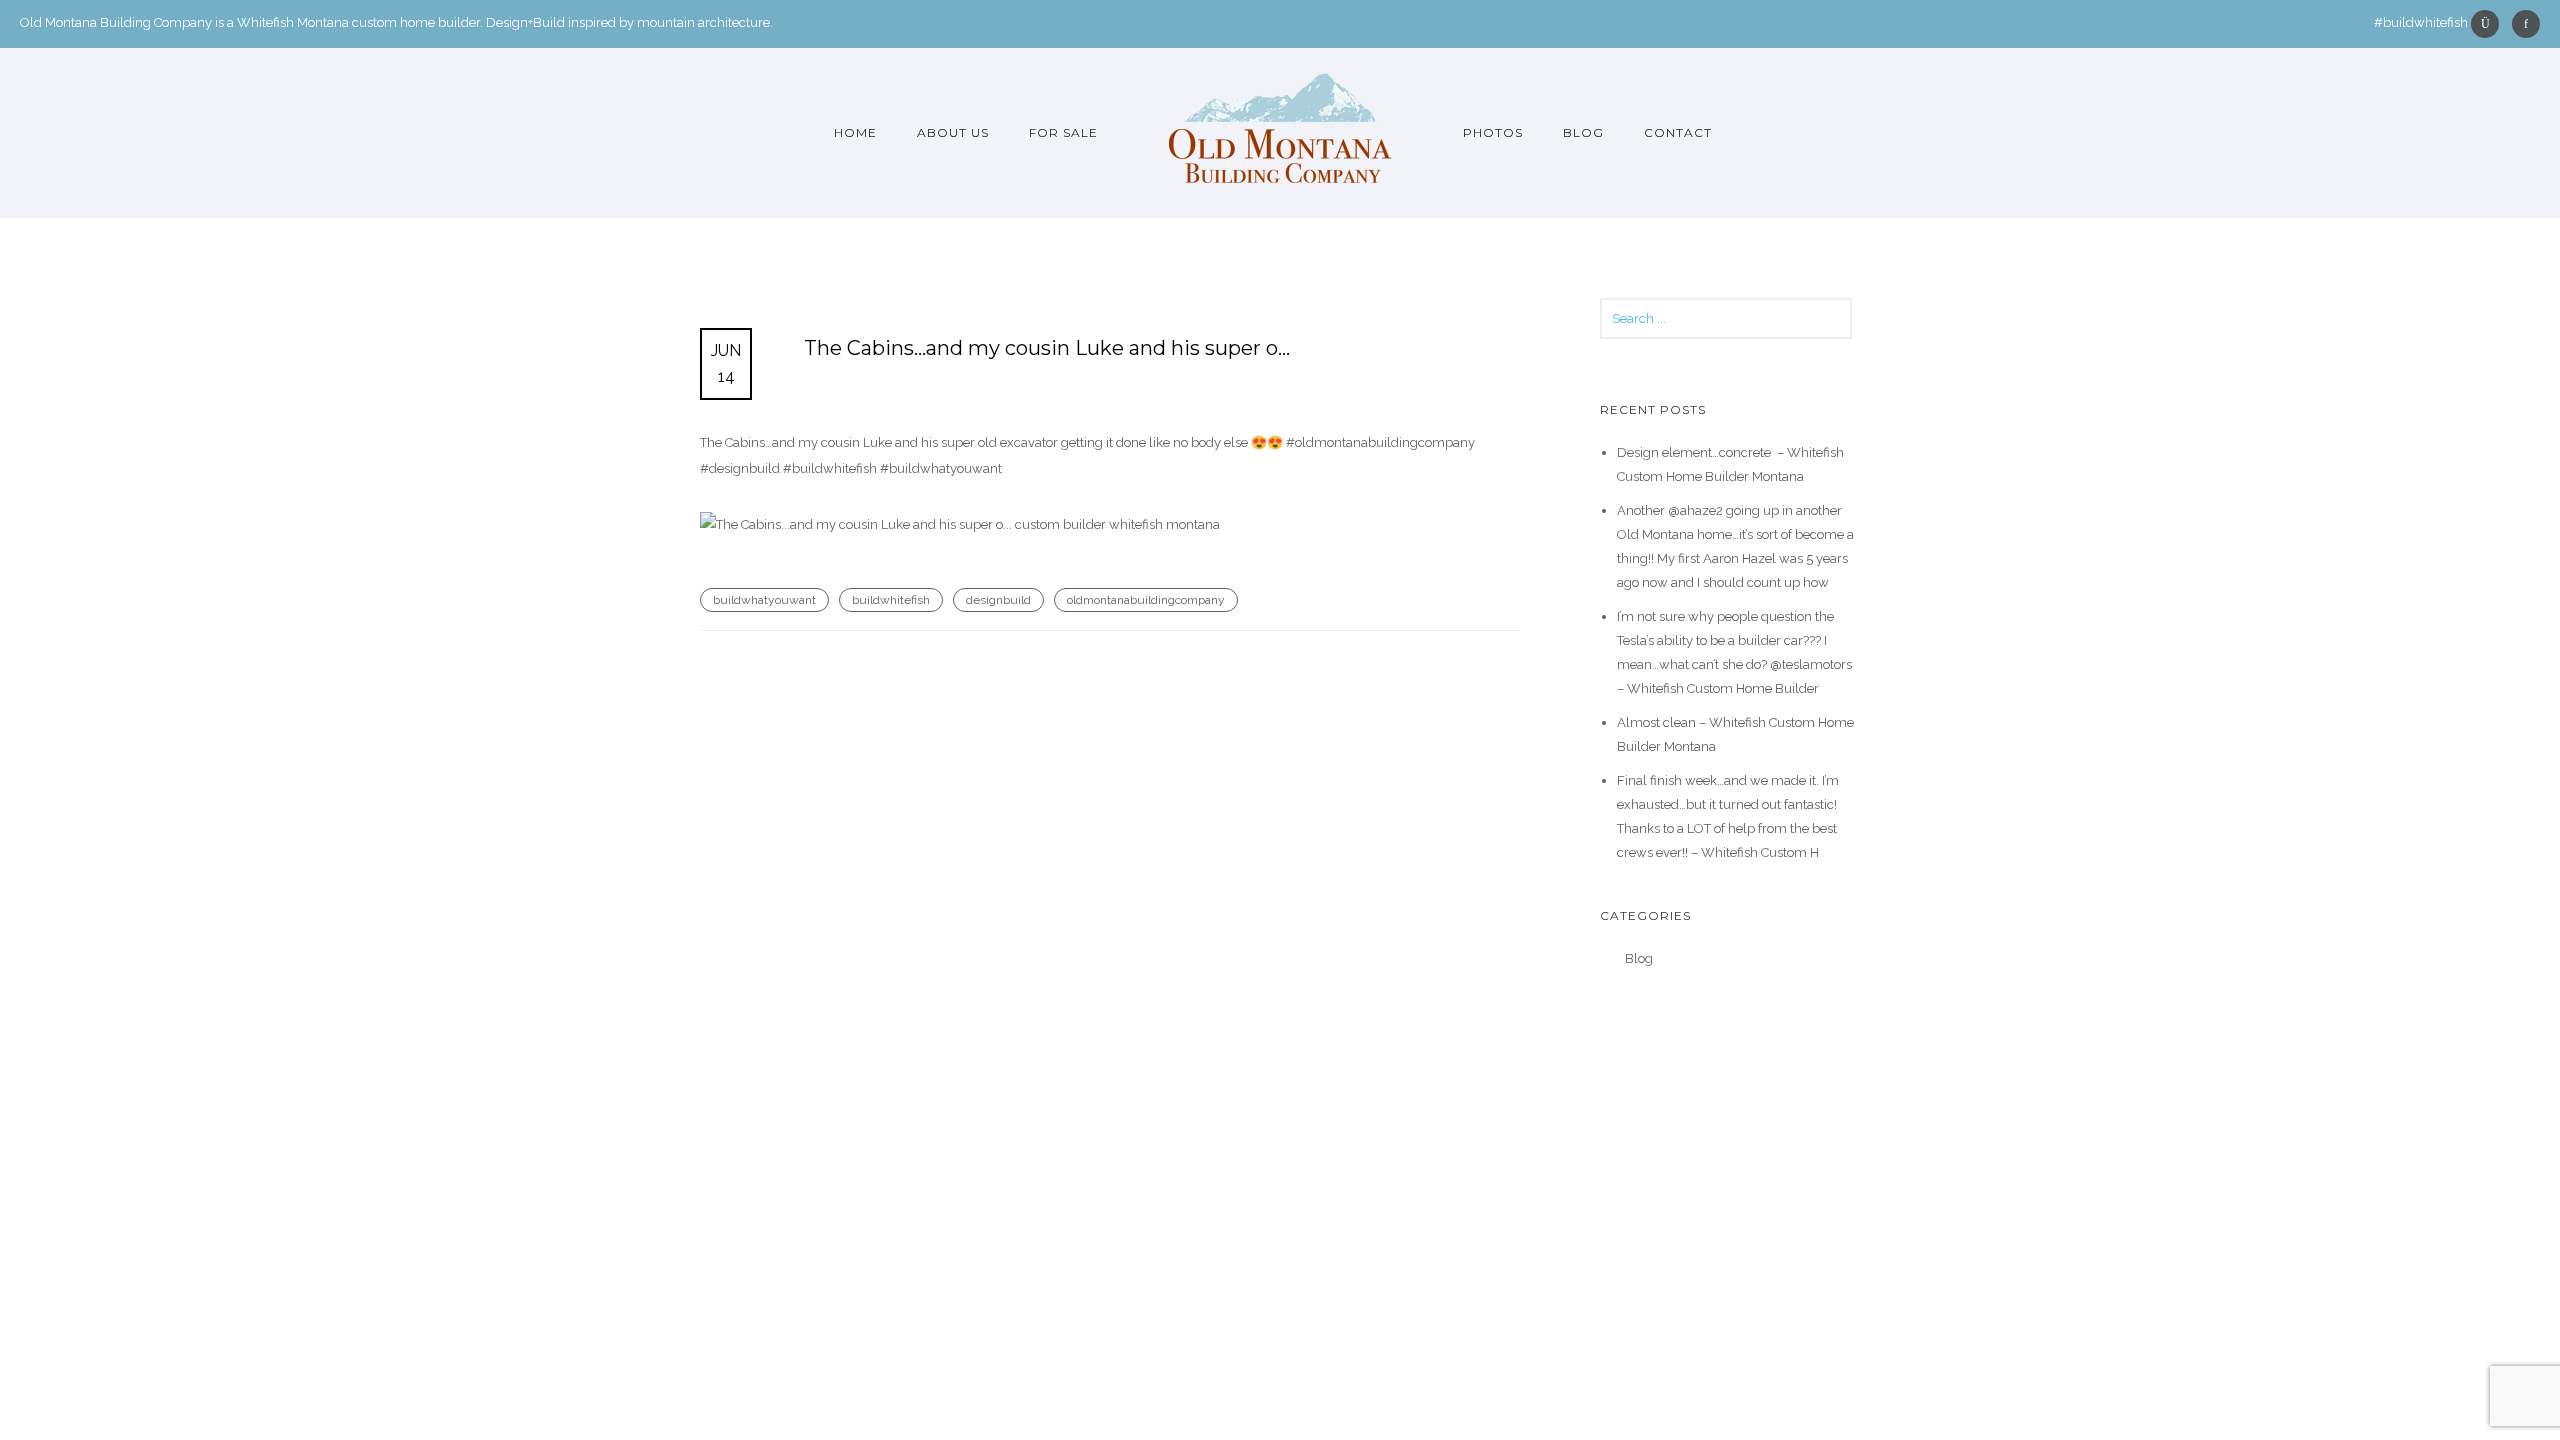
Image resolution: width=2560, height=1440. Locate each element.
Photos (1493, 132)
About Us (953, 132)
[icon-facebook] (2526, 24)
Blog (1583, 132)
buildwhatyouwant (764, 600)
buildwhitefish (891, 600)
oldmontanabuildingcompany (1146, 600)
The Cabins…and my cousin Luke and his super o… (1047, 348)
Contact (1678, 132)
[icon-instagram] (2490, 24)
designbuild (998, 600)
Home (855, 132)
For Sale (1063, 132)
